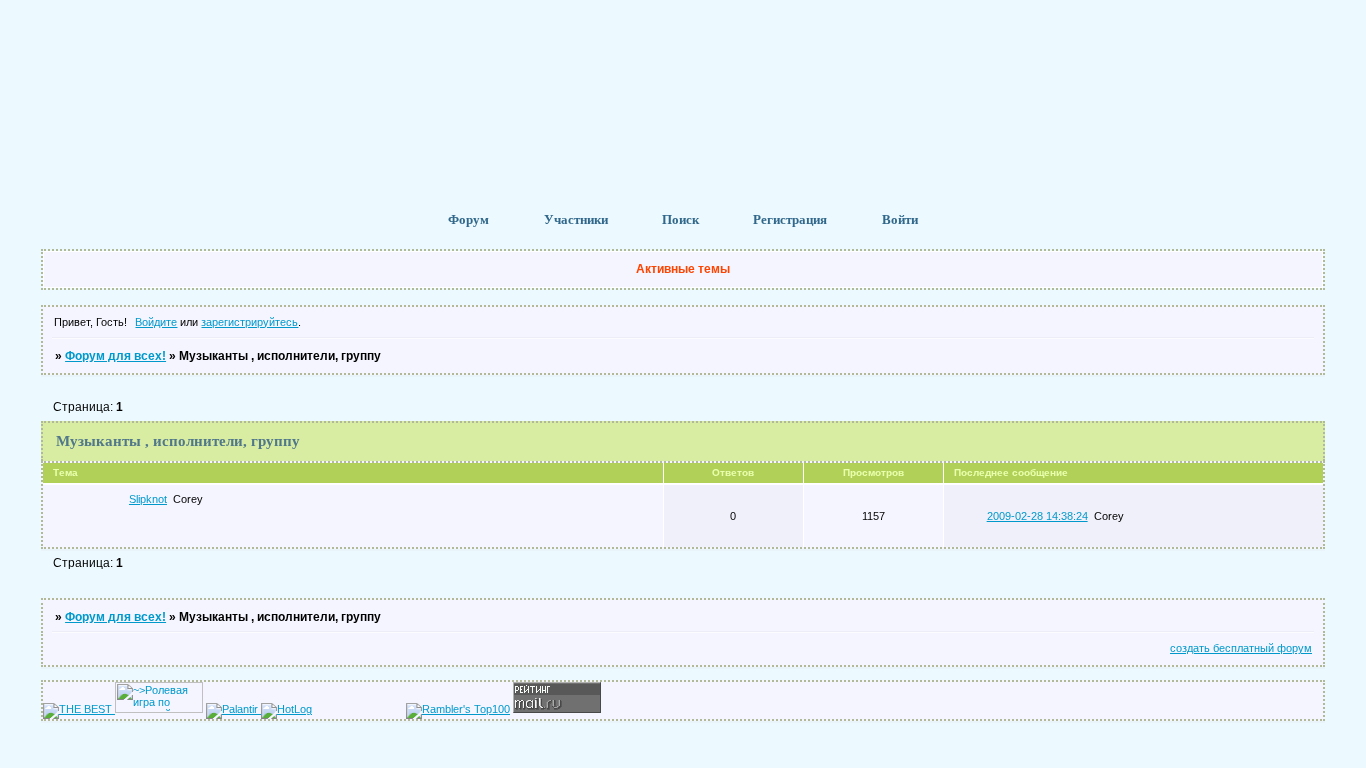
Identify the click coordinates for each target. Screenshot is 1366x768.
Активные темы (683, 269)
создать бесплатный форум (1241, 648)
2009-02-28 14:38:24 (1037, 516)
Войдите (156, 322)
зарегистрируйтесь (249, 322)
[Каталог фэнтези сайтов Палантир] (233, 709)
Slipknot (148, 499)
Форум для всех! (115, 356)
